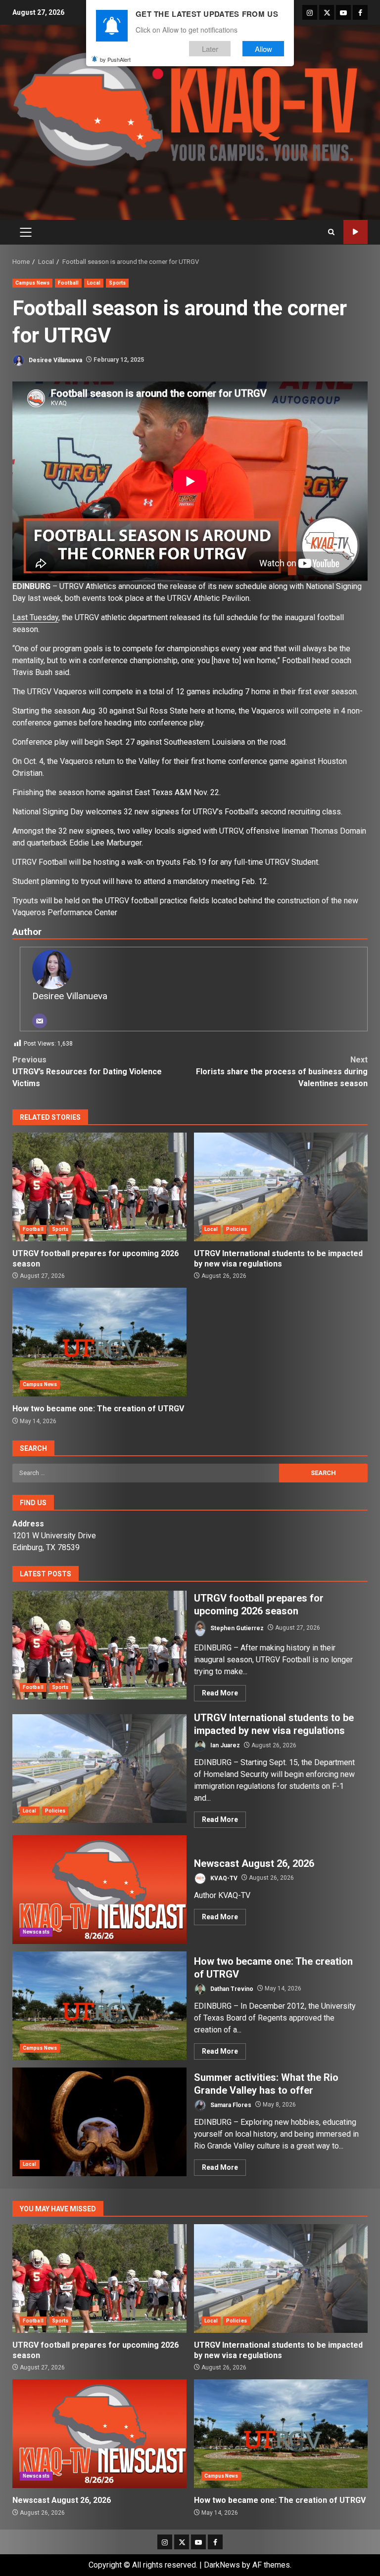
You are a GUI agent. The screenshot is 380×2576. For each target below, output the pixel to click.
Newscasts (36, 1932)
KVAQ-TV (223, 1878)
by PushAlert (115, 59)
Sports (117, 283)
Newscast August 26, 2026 (99, 1890)
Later (210, 49)
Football (68, 283)
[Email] (40, 1021)
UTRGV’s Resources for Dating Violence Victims (87, 1072)
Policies (237, 1229)
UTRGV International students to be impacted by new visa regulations (281, 1187)
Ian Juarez (224, 1745)
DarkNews (222, 2565)
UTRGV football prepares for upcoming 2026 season (99, 1187)
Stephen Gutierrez (236, 1628)
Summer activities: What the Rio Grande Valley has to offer (99, 2122)
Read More (220, 1693)
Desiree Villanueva (55, 360)
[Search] (331, 232)
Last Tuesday (35, 617)
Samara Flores (230, 2105)
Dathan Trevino (231, 1988)
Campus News (32, 283)
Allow (263, 49)
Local (94, 283)
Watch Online (356, 232)
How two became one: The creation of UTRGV (99, 1342)
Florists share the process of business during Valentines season (282, 1072)
